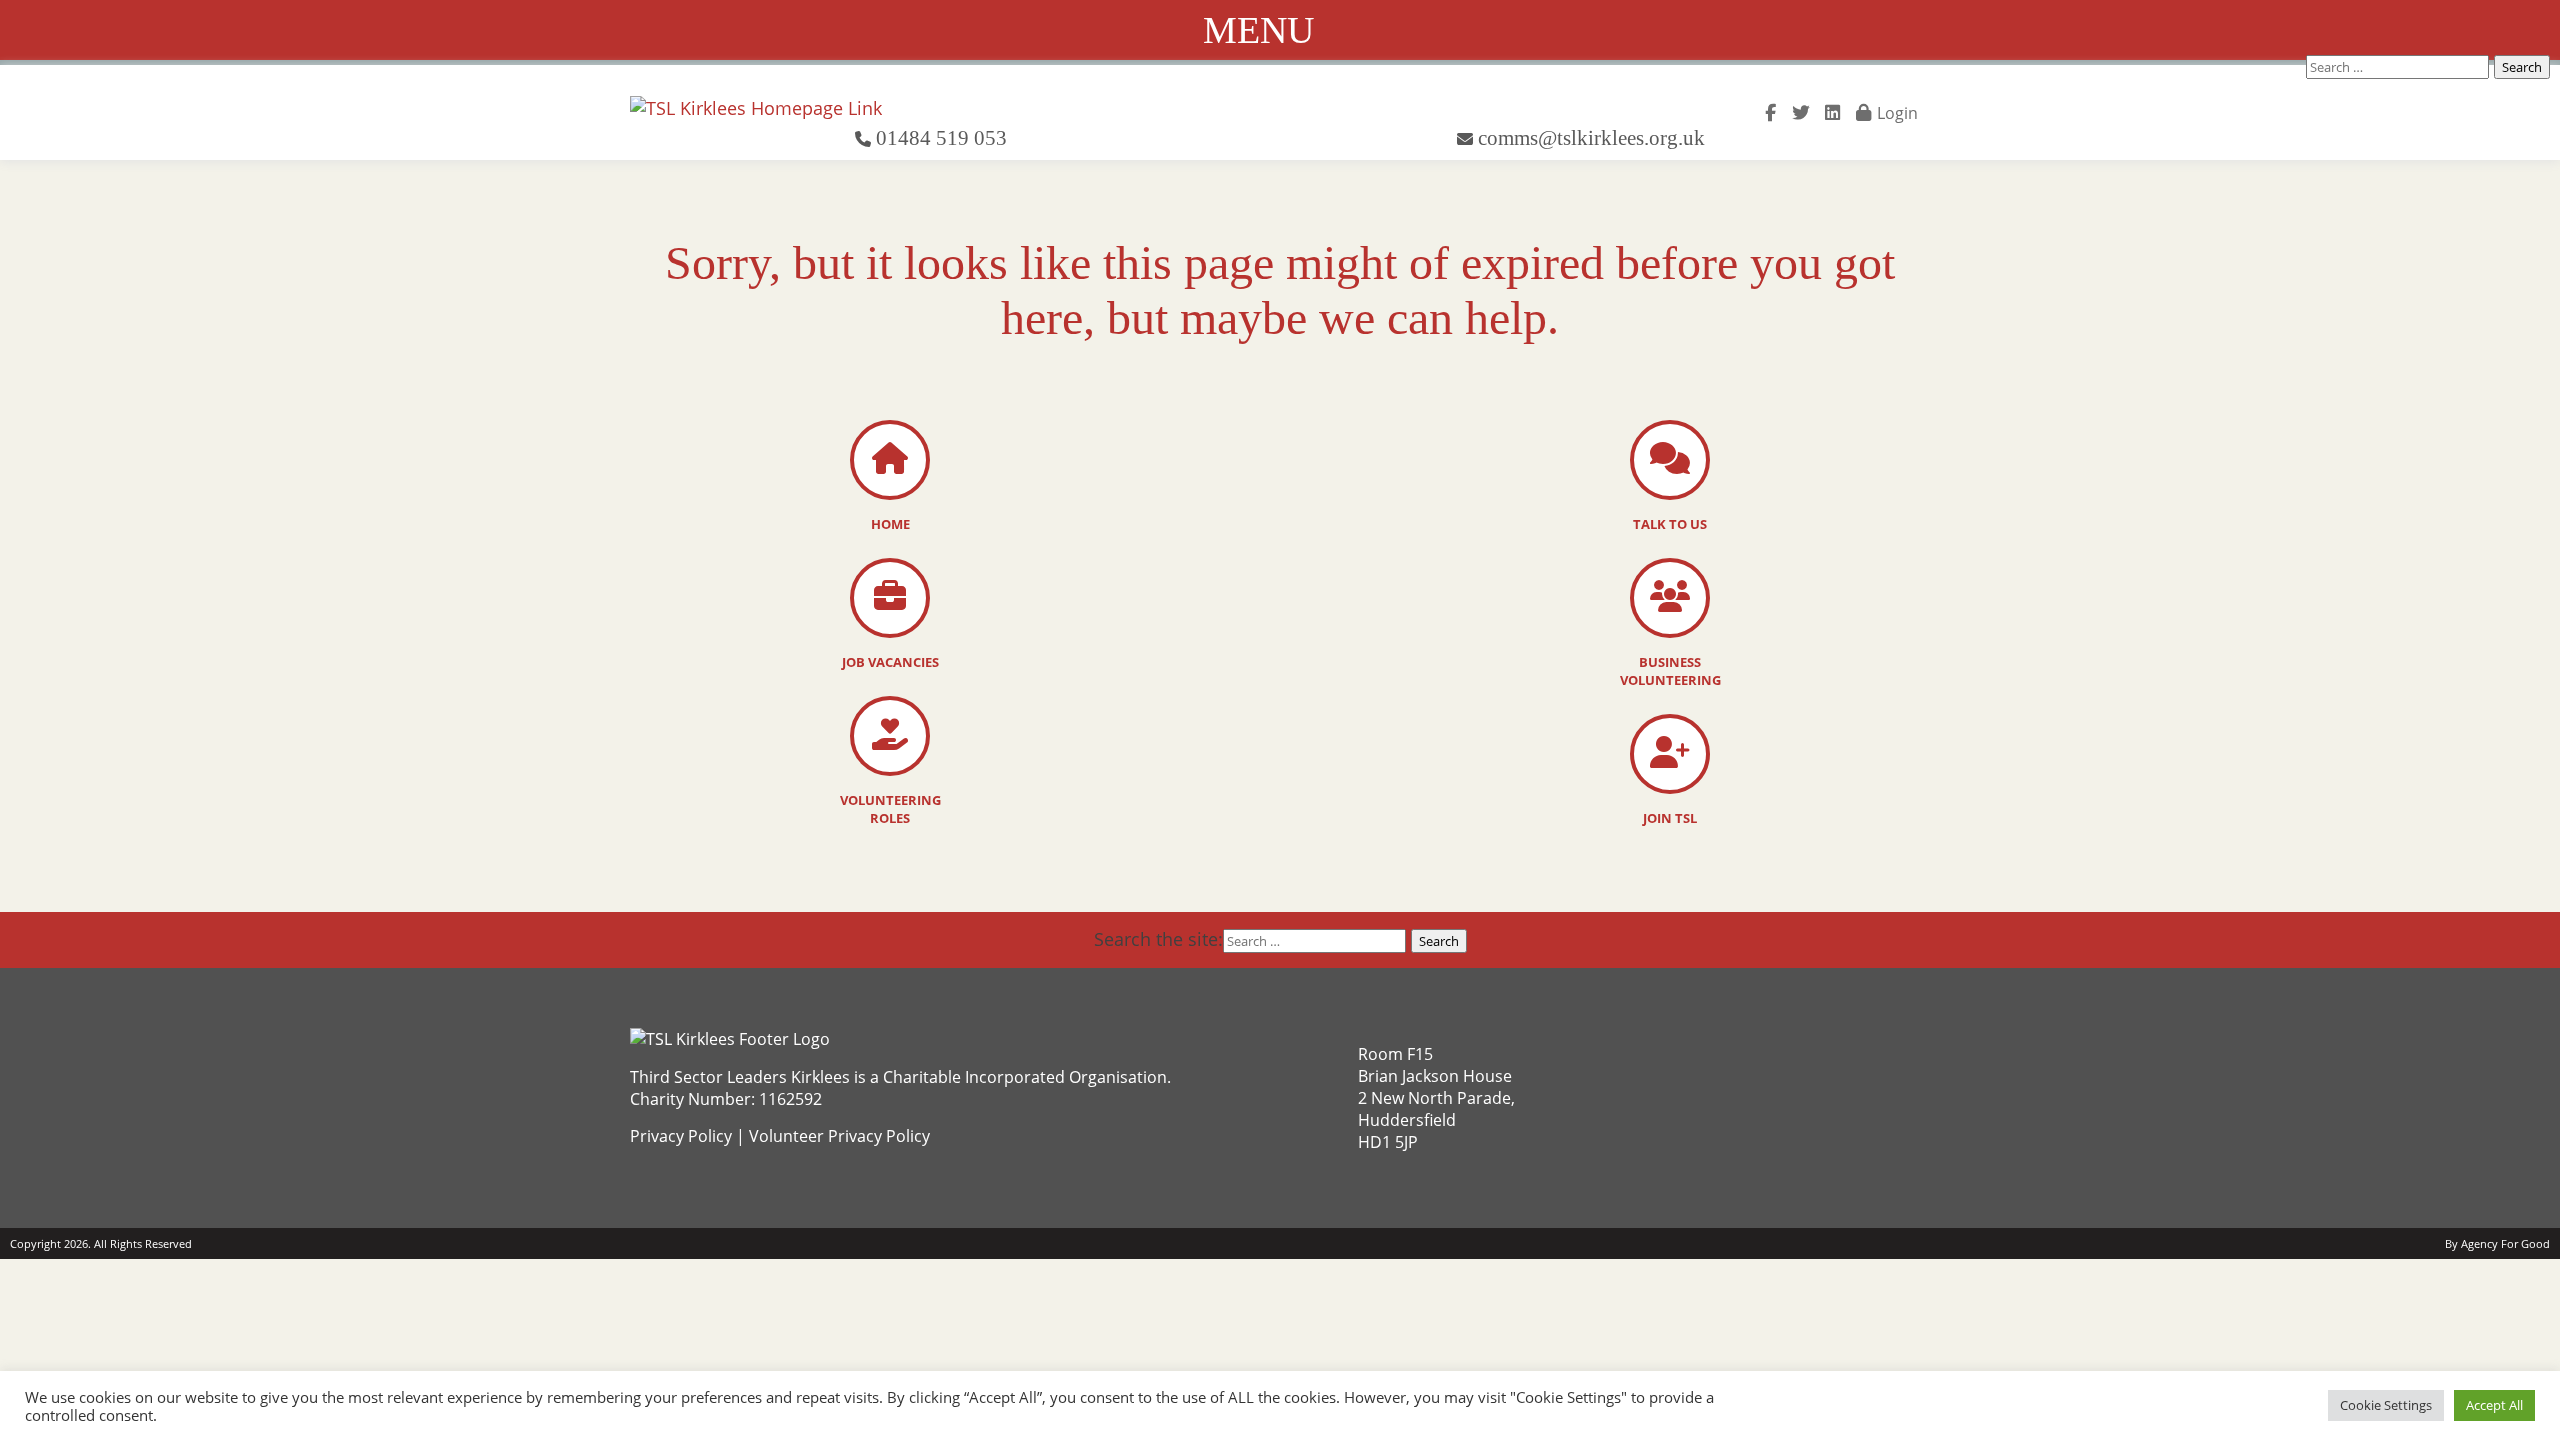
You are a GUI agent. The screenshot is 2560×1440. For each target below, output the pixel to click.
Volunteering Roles (890, 809)
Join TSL (1670, 818)
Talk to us (1670, 524)
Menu (1258, 30)
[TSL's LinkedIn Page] (1832, 110)
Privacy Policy (681, 1136)
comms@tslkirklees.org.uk (1591, 137)
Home (890, 524)
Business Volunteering (1670, 671)
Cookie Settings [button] (2386, 1405)
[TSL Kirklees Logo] (756, 108)
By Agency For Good (2497, 1243)
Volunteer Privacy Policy (839, 1136)
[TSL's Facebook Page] (1770, 110)
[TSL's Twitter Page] (1801, 110)
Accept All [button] (2494, 1405)
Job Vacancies (890, 662)
